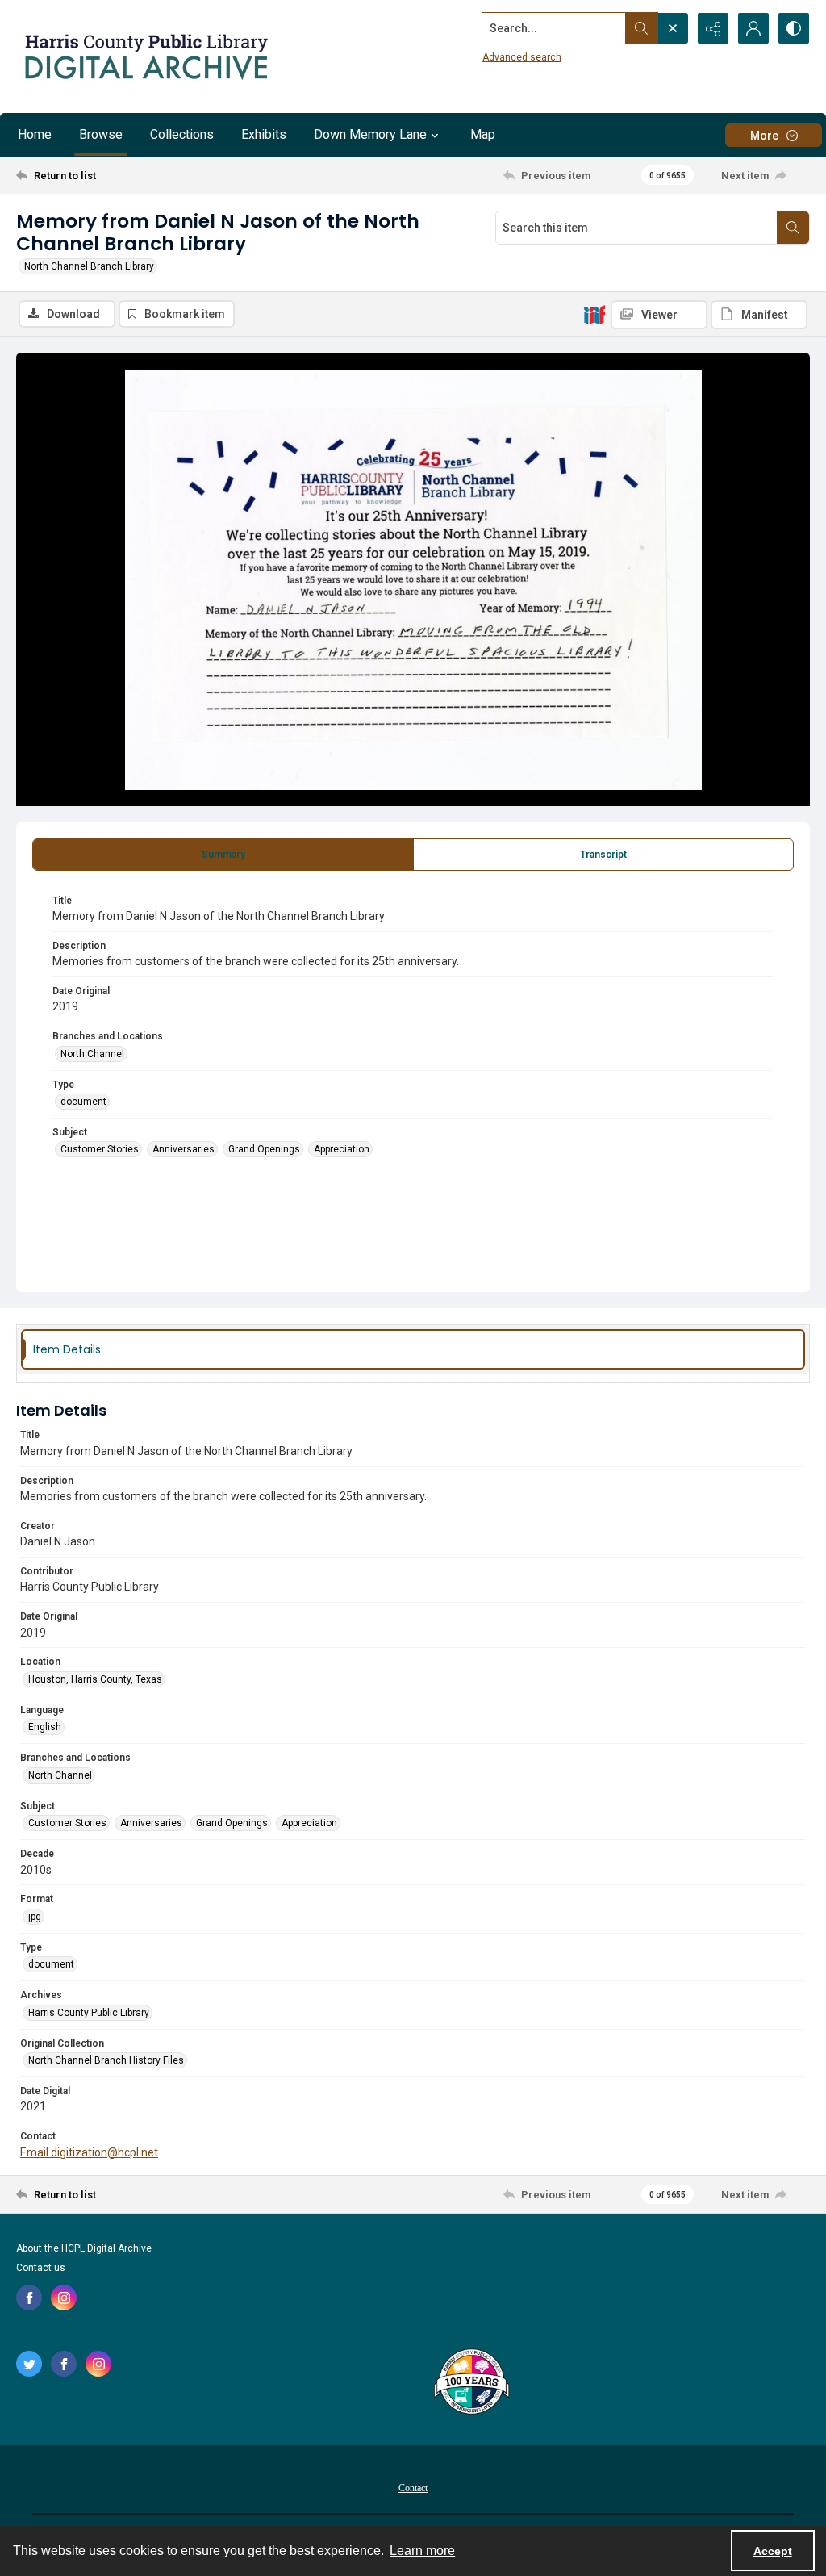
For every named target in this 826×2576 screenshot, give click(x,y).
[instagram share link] (64, 2298)
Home (35, 134)
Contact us (41, 2268)
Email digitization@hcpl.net (89, 2152)
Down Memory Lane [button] (370, 134)
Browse (101, 134)
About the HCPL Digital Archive (84, 2248)
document (83, 1102)
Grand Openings (264, 1149)
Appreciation (342, 1149)
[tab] (223, 855)
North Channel (92, 1054)
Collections (182, 134)
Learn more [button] (422, 2551)
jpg (35, 1917)
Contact (413, 2488)
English (45, 1727)
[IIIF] (594, 314)
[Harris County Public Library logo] (471, 2383)
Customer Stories (100, 1149)
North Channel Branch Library (89, 266)
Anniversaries (184, 1149)
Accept (773, 2551)
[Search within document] (793, 228)
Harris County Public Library (89, 2013)
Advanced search (522, 57)
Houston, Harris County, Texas (95, 1679)
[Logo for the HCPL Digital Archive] (145, 56)
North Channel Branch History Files (106, 2060)
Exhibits (264, 134)
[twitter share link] (29, 2364)
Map (483, 134)
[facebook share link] (29, 2298)
